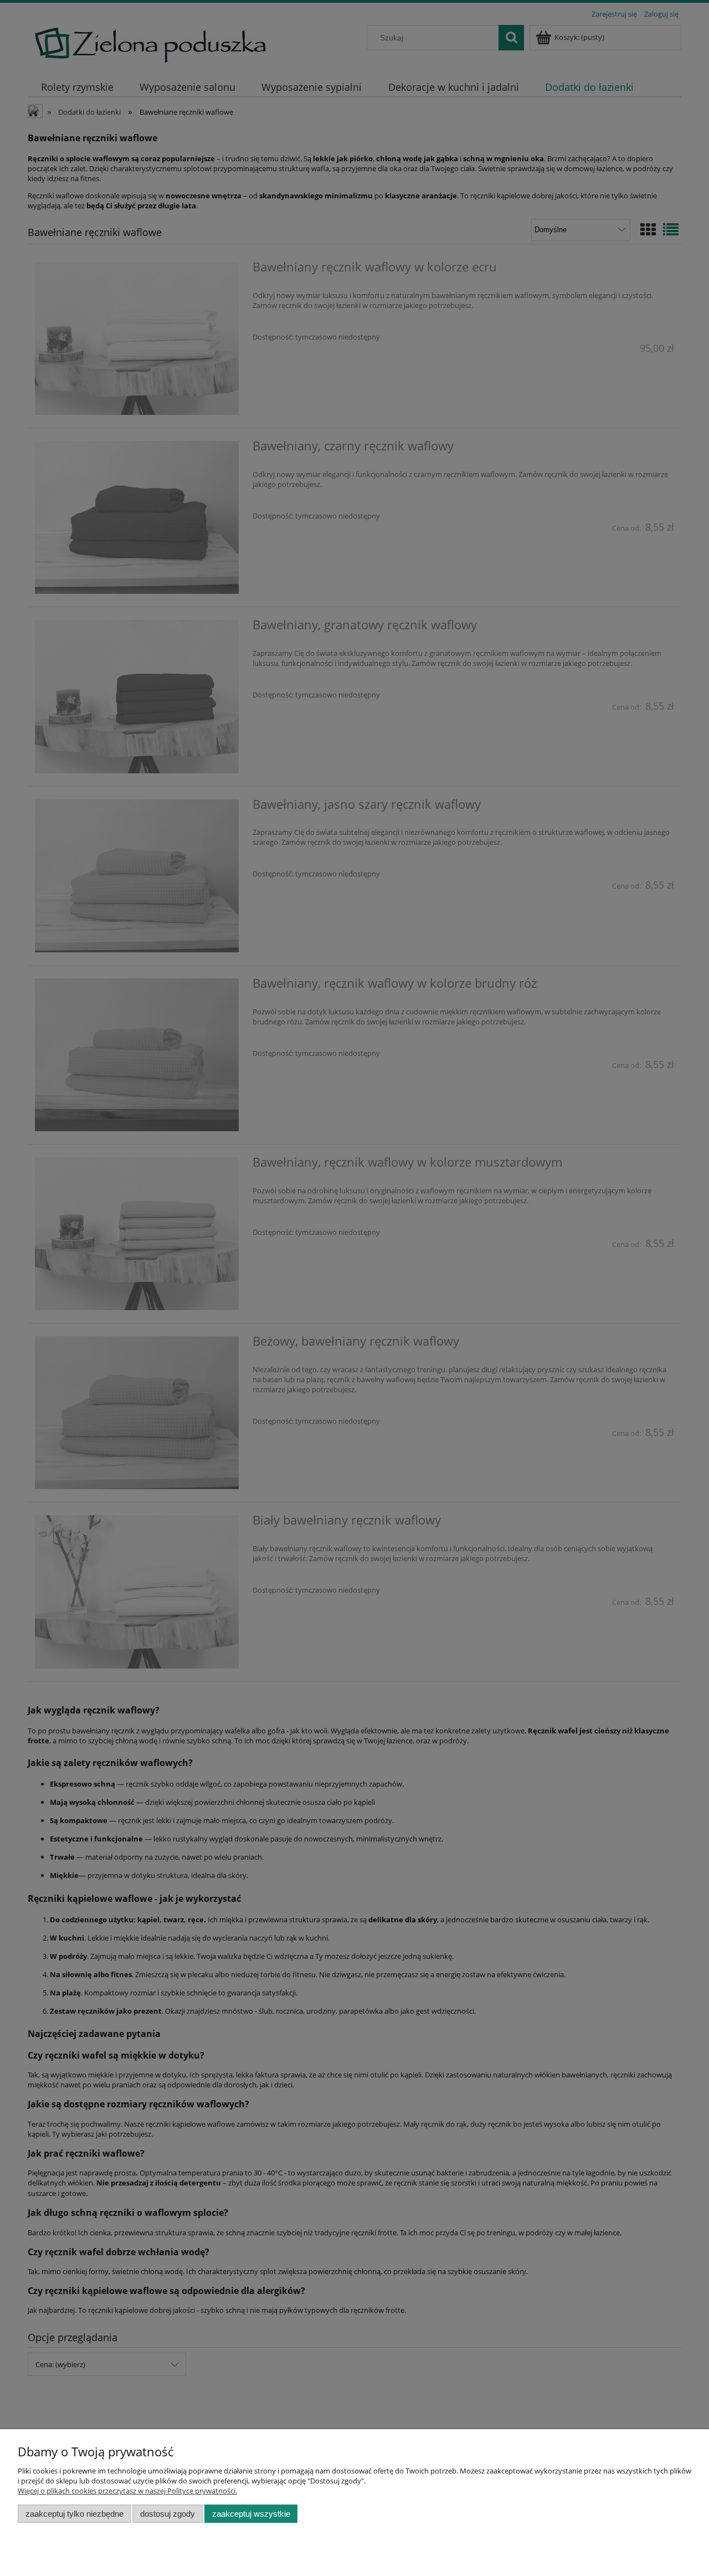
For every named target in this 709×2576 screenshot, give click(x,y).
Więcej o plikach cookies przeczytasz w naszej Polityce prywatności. (127, 2491)
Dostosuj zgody (168, 2514)
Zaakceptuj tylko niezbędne (75, 2514)
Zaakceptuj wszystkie (251, 2514)
